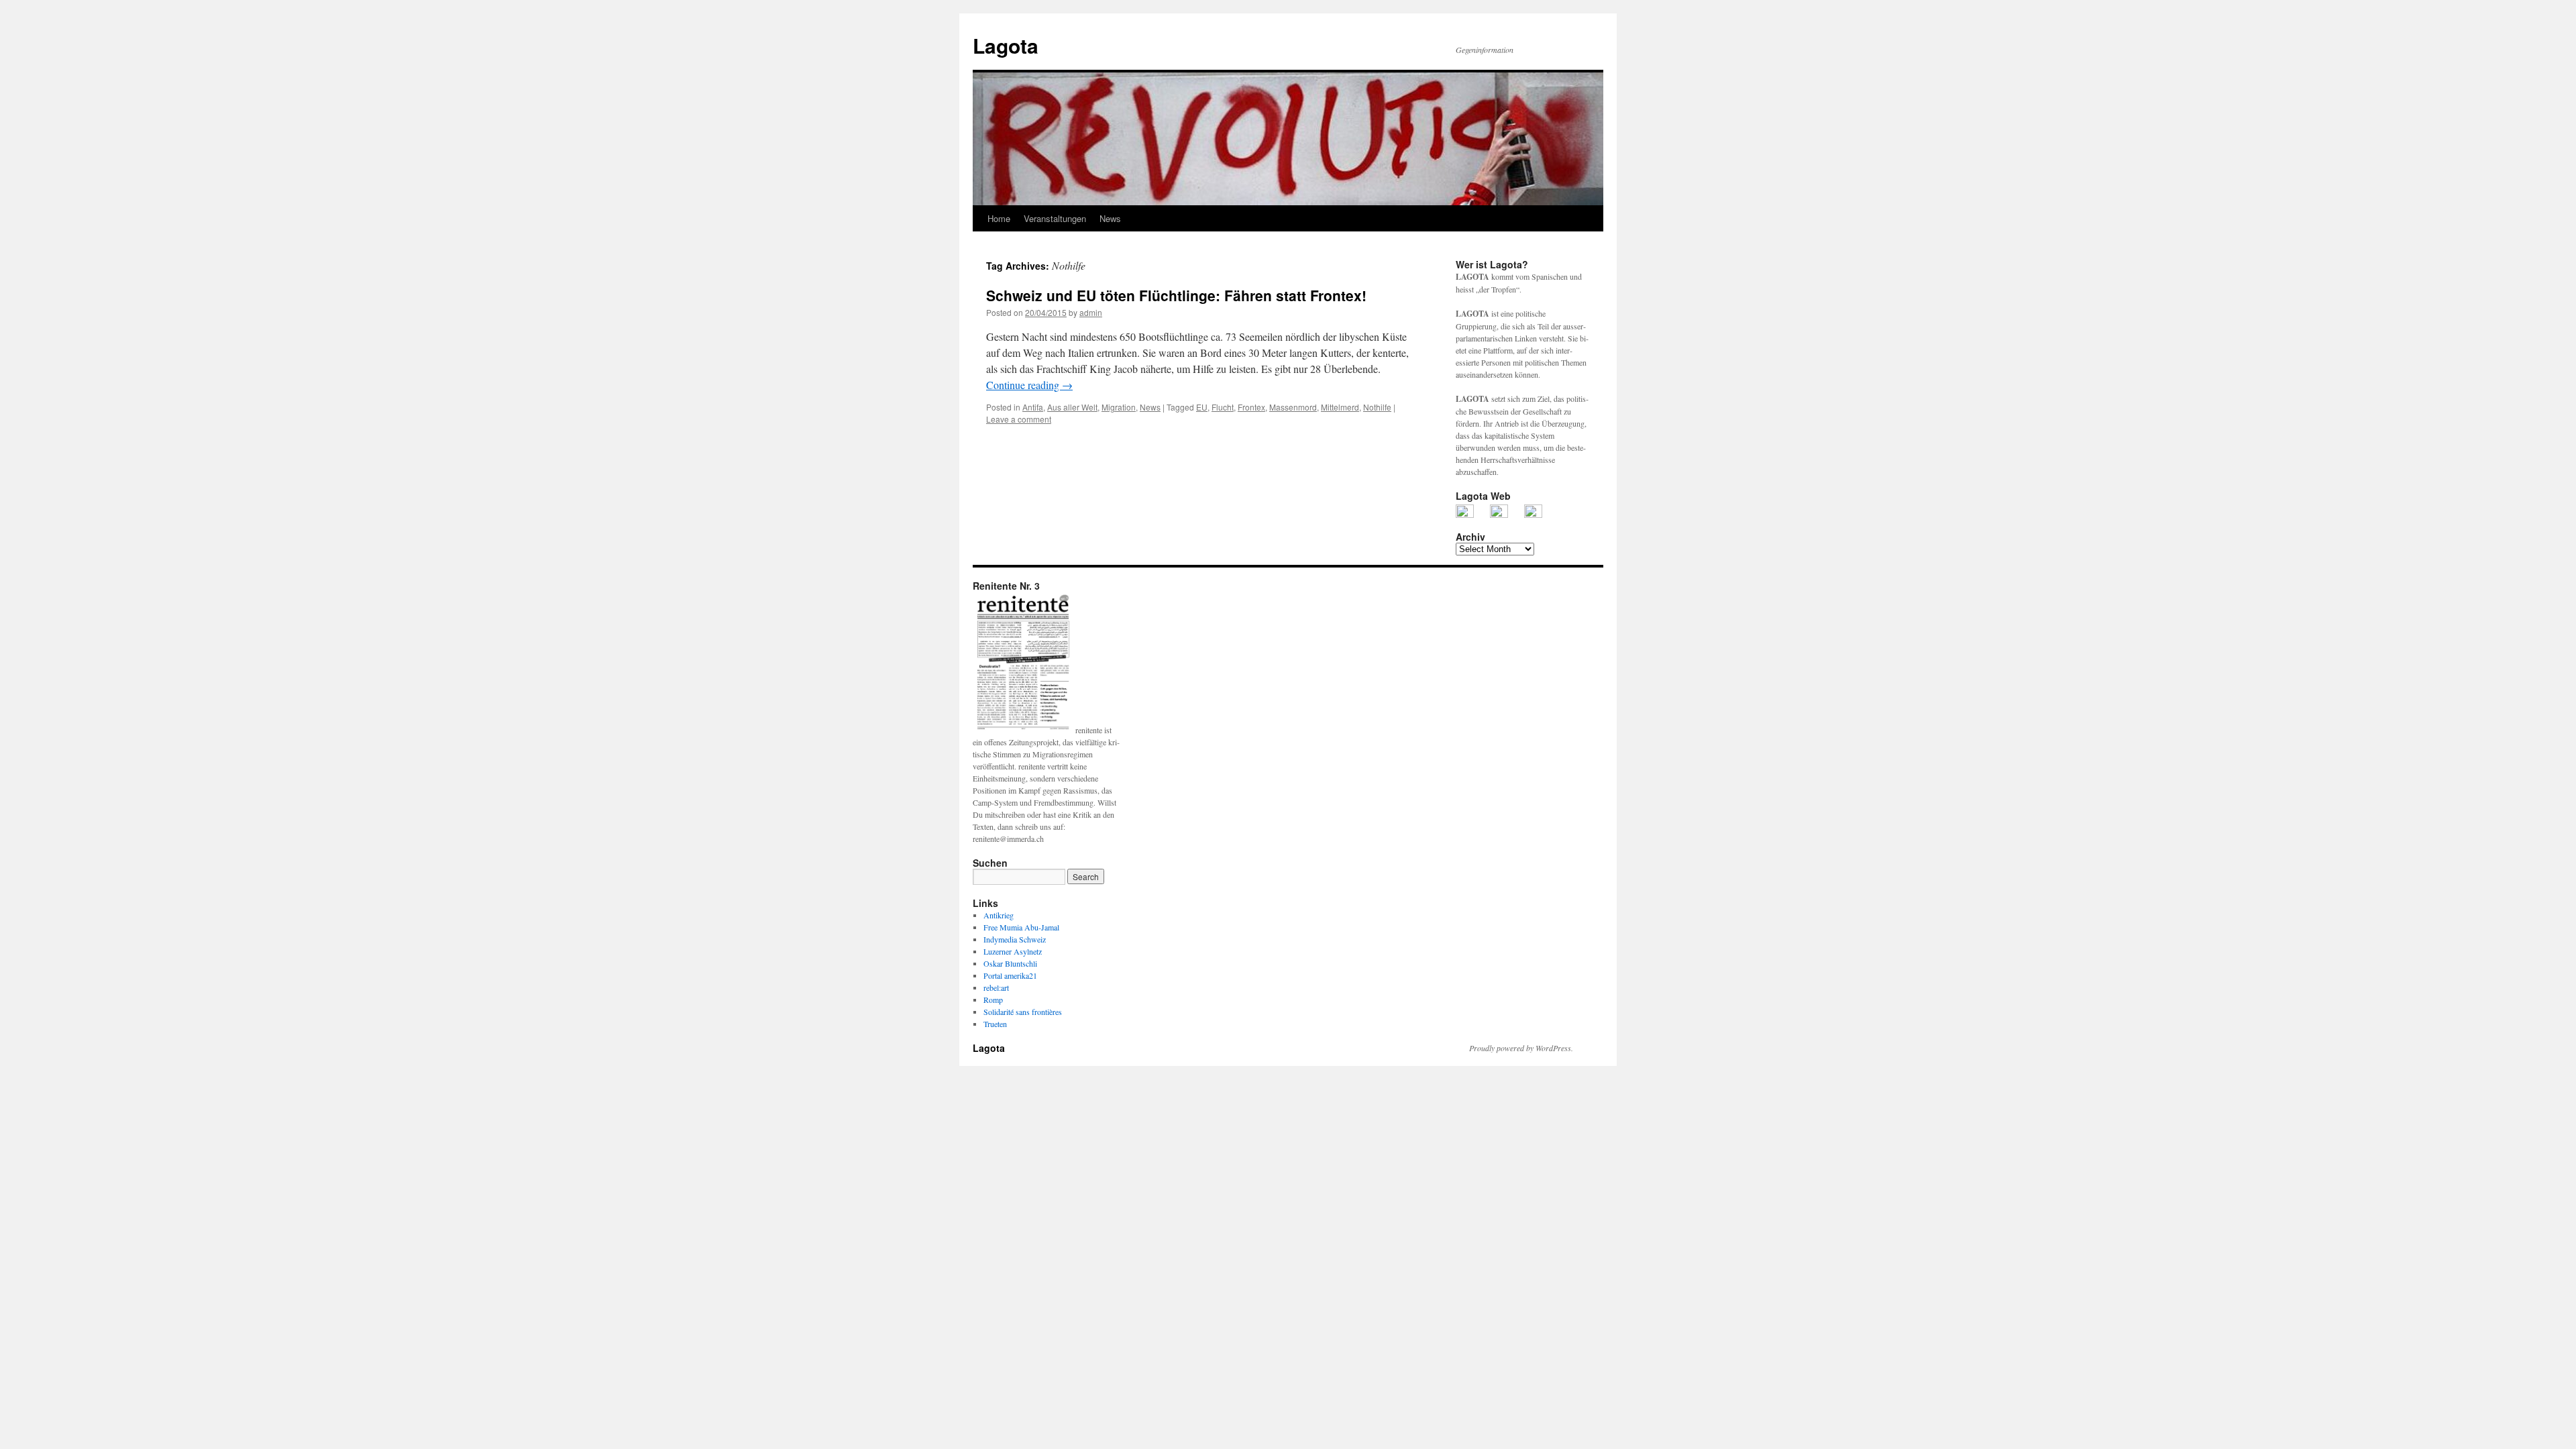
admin (1091, 312)
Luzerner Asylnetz (1013, 951)
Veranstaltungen (1055, 218)
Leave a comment (1019, 419)
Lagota (1006, 45)
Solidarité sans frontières (1023, 1012)
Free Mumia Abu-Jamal (1021, 927)
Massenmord (1293, 407)
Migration (1119, 407)
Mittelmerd (1340, 407)
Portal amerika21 (1010, 975)
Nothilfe (1377, 407)
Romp (993, 1000)
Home (999, 218)
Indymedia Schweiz (1015, 939)
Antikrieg (999, 915)
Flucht (1223, 407)
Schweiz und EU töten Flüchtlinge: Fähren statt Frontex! (1176, 295)
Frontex (1251, 407)
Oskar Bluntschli (1010, 963)
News (1110, 218)
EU (1202, 407)
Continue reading (1029, 385)
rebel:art (996, 987)
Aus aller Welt (1072, 407)
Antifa (1033, 407)
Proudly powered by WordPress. (1521, 1048)
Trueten (995, 1024)
